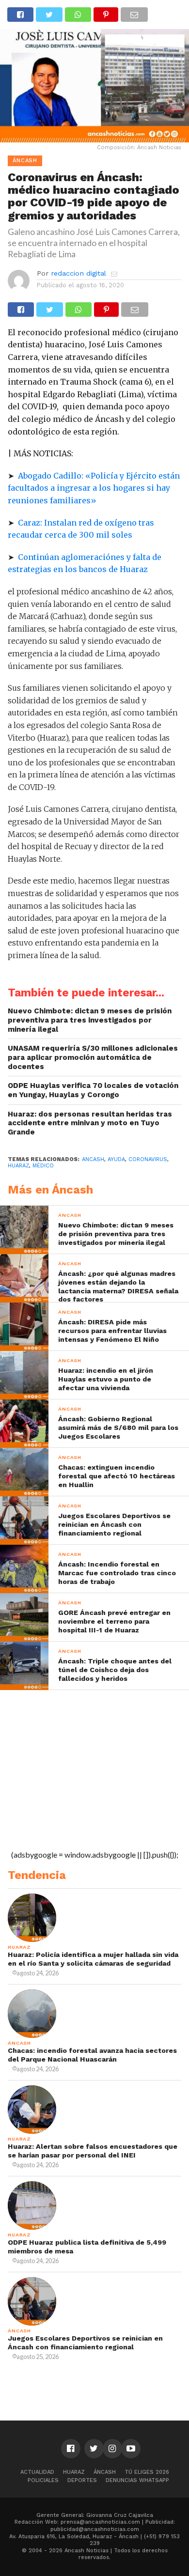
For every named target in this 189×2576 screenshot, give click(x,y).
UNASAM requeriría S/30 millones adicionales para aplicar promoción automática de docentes (93, 1057)
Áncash (105, 2472)
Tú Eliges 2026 (147, 2472)
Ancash (93, 1159)
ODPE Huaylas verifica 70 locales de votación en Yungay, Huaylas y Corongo (93, 1090)
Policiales (43, 2480)
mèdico (43, 1166)
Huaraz (74, 2472)
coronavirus (148, 1159)
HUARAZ (18, 1166)
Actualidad (37, 2472)
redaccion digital (79, 273)
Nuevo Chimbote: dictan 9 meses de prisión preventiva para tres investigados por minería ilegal (90, 1020)
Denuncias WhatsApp (137, 2480)
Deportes (82, 2480)
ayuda (116, 1159)
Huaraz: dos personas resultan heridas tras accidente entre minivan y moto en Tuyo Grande (90, 1123)
